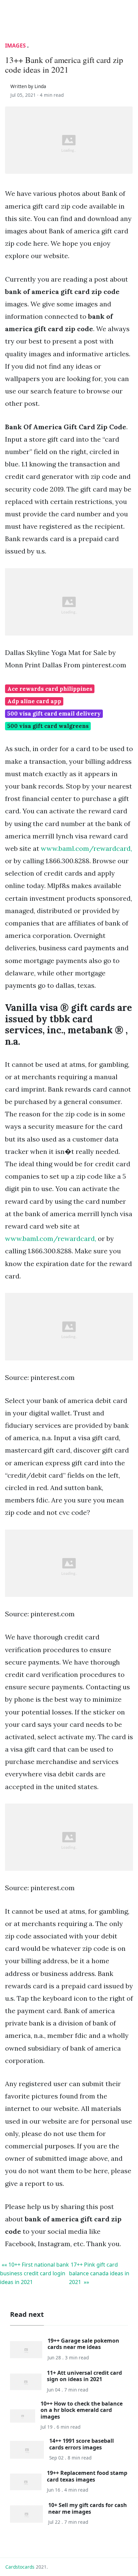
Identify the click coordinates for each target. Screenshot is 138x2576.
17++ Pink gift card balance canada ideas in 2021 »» (99, 2273)
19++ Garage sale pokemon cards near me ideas (83, 2344)
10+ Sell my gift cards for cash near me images (88, 2508)
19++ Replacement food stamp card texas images (87, 2476)
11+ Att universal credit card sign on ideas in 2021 (84, 2376)
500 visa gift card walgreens (48, 726)
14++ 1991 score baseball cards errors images (82, 2444)
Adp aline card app (34, 701)
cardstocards (20, 2567)
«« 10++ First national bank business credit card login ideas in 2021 (34, 2273)
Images (15, 46)
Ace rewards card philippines (50, 689)
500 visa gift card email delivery (54, 714)
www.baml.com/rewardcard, (86, 848)
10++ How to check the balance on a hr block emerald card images (82, 2410)
